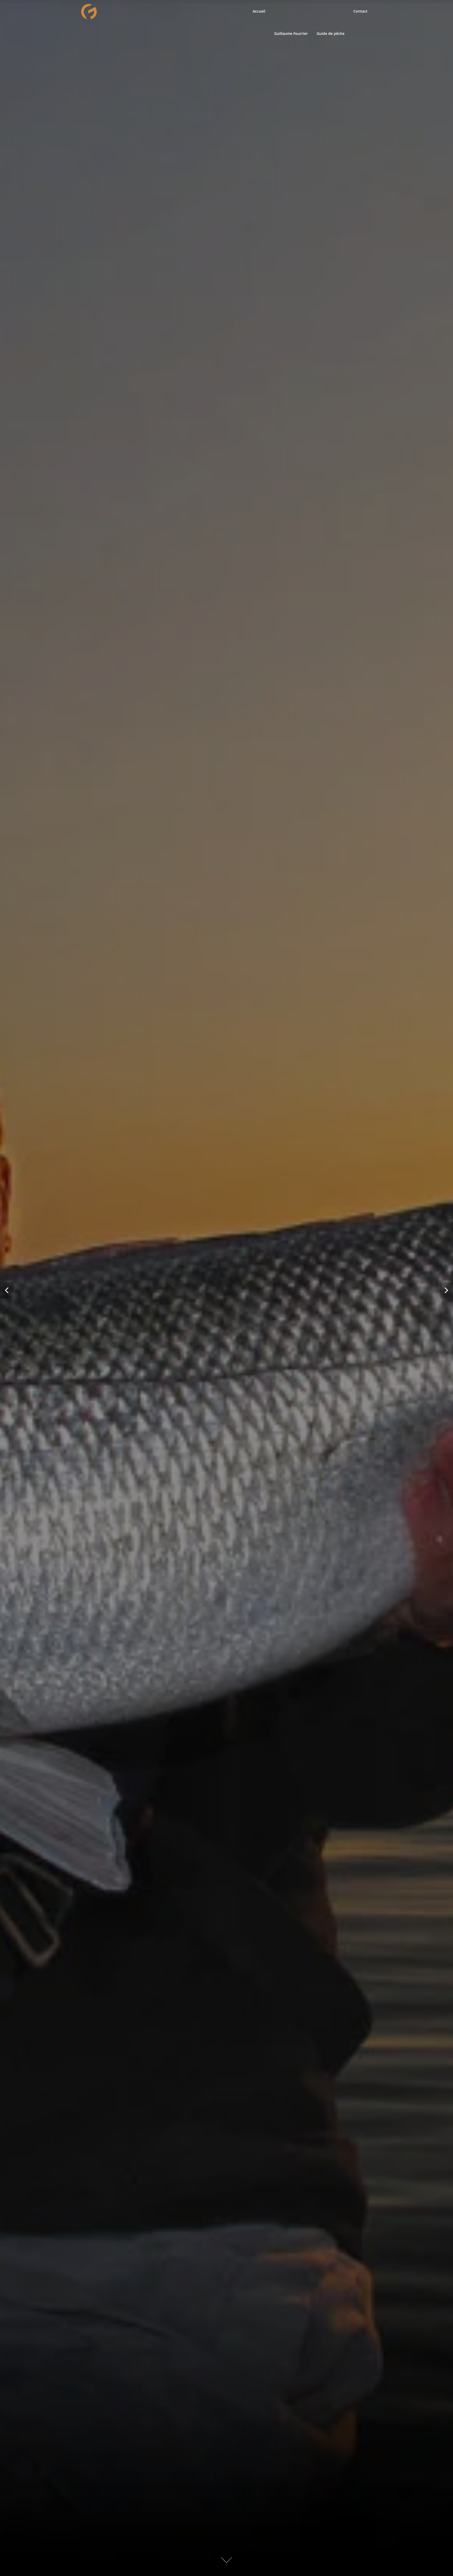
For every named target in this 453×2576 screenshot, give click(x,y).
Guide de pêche (331, 33)
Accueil (259, 11)
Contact (360, 11)
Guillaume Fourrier (291, 33)
